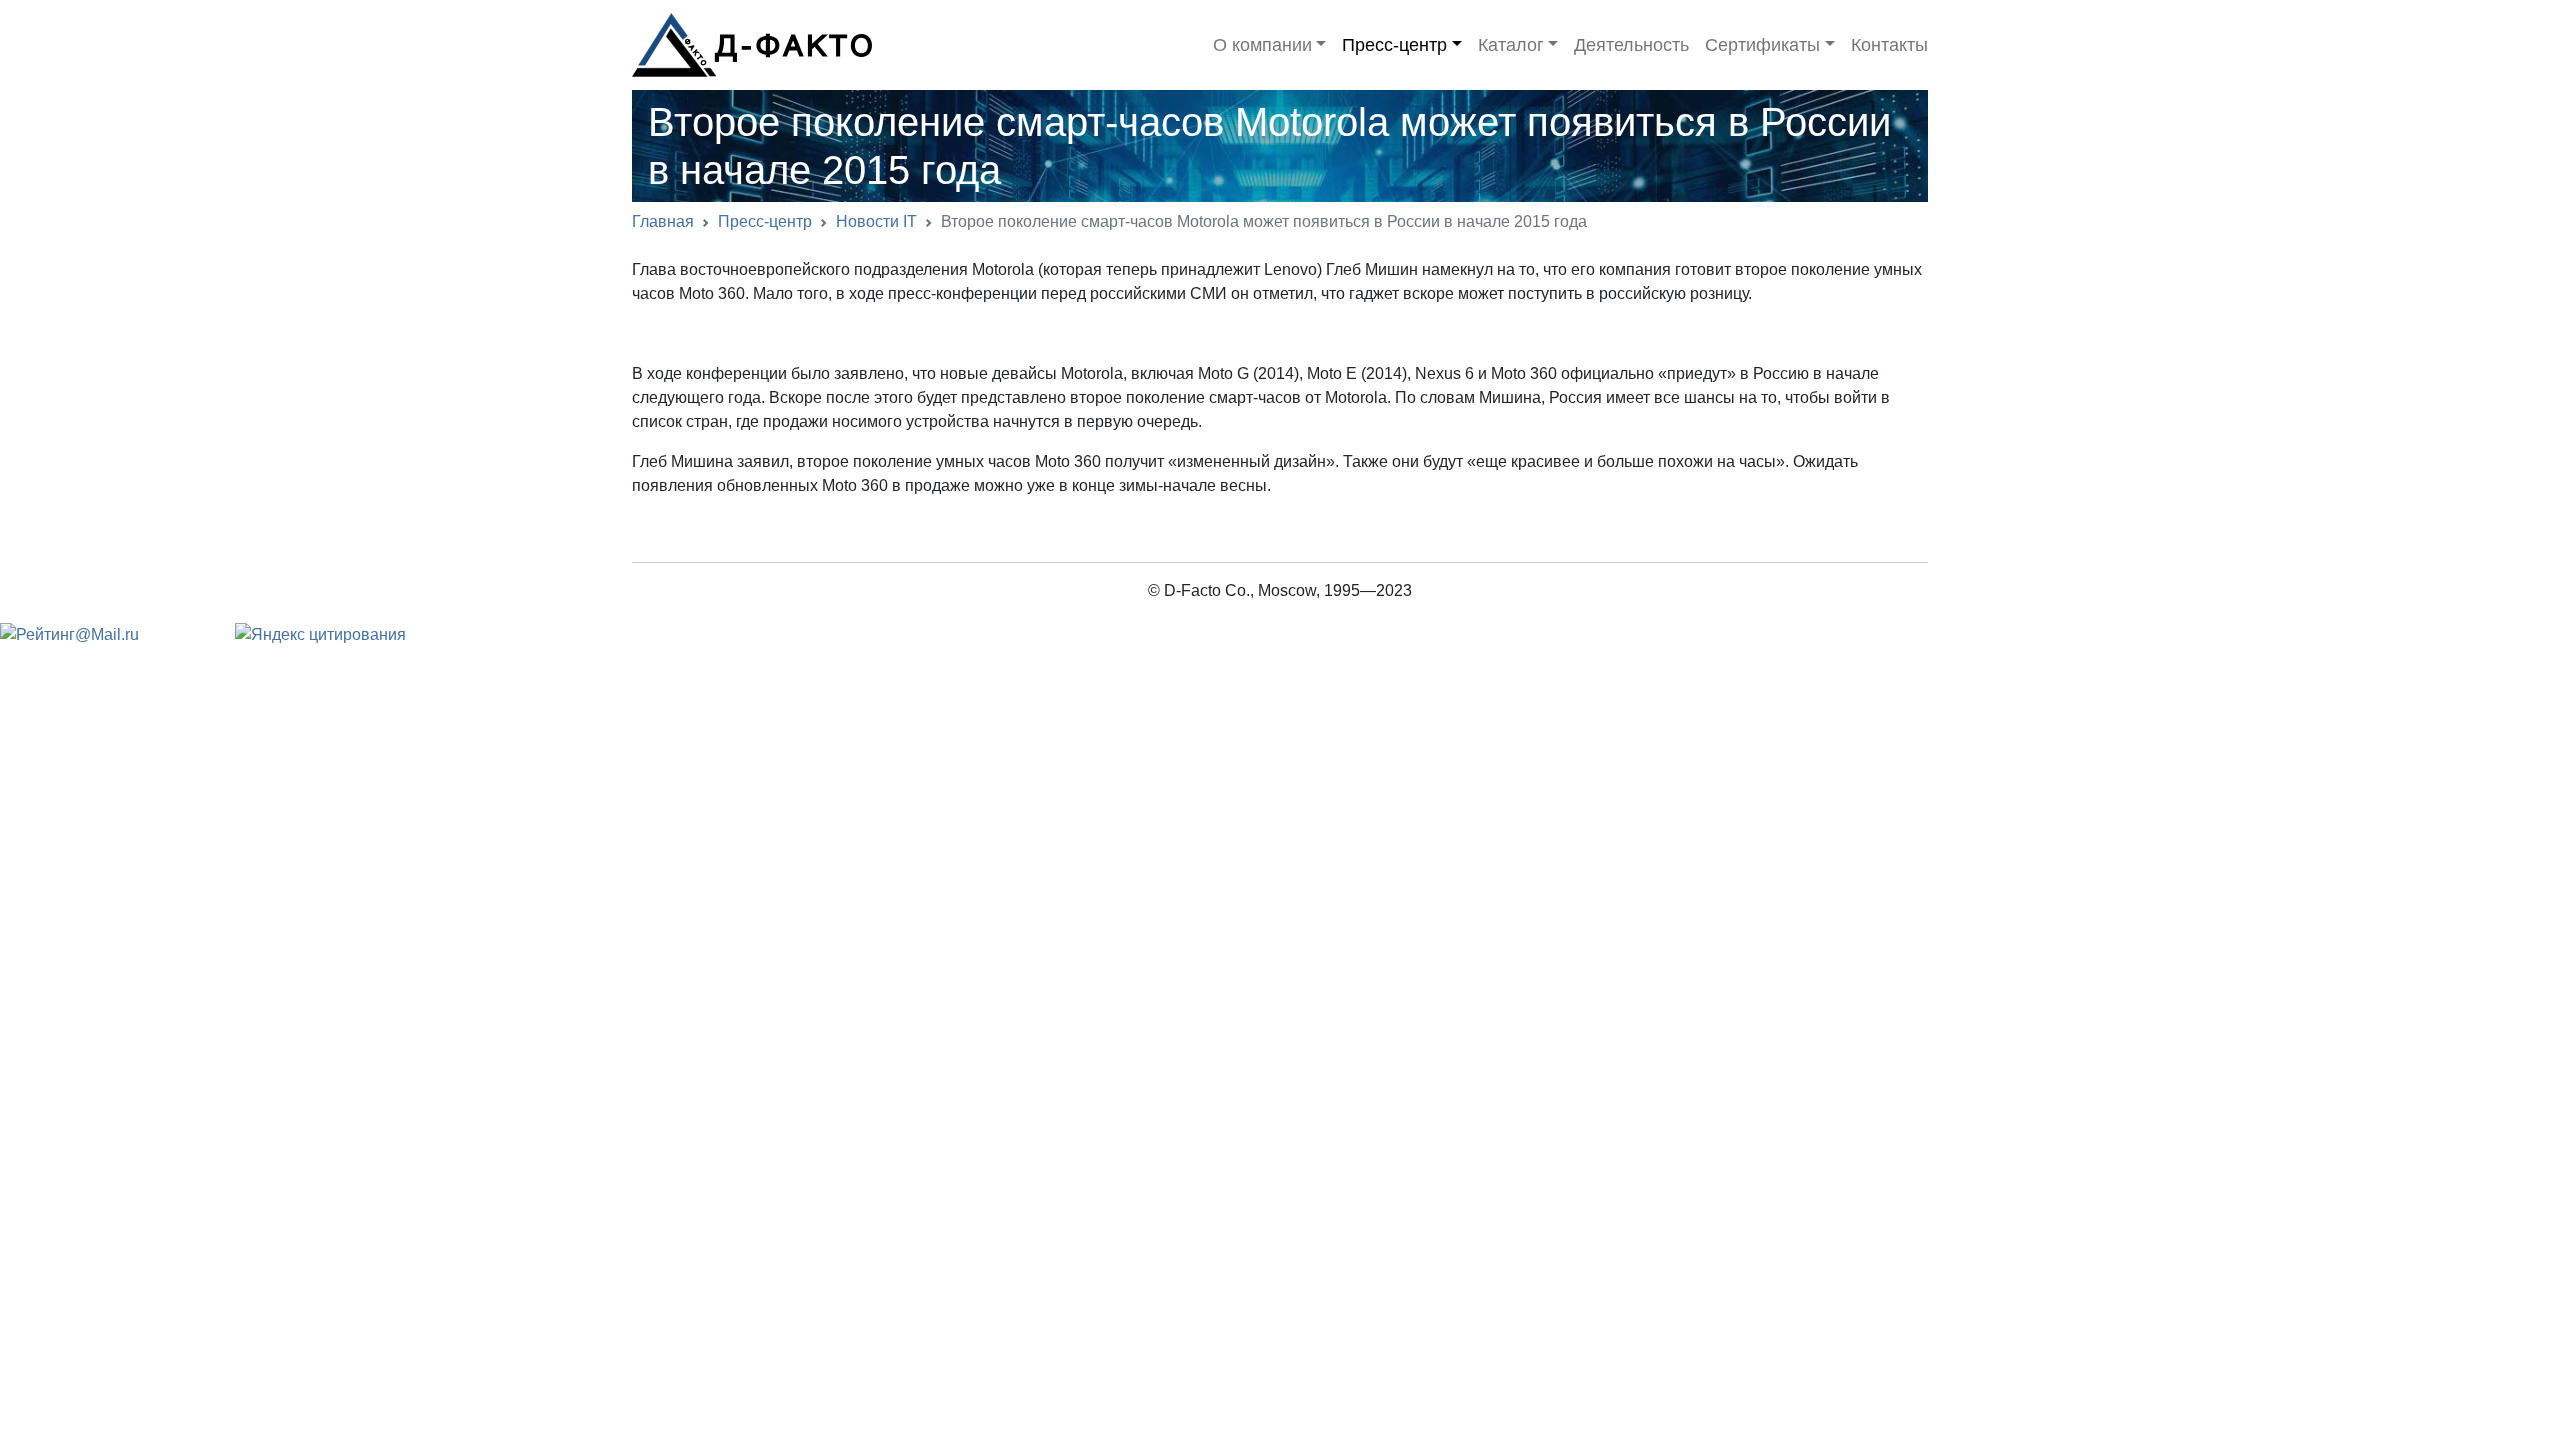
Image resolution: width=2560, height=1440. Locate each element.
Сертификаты (1762, 45)
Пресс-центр (1394, 45)
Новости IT (876, 221)
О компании (1262, 45)
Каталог (1511, 45)
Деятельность (1631, 45)
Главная (663, 221)
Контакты (1889, 45)
